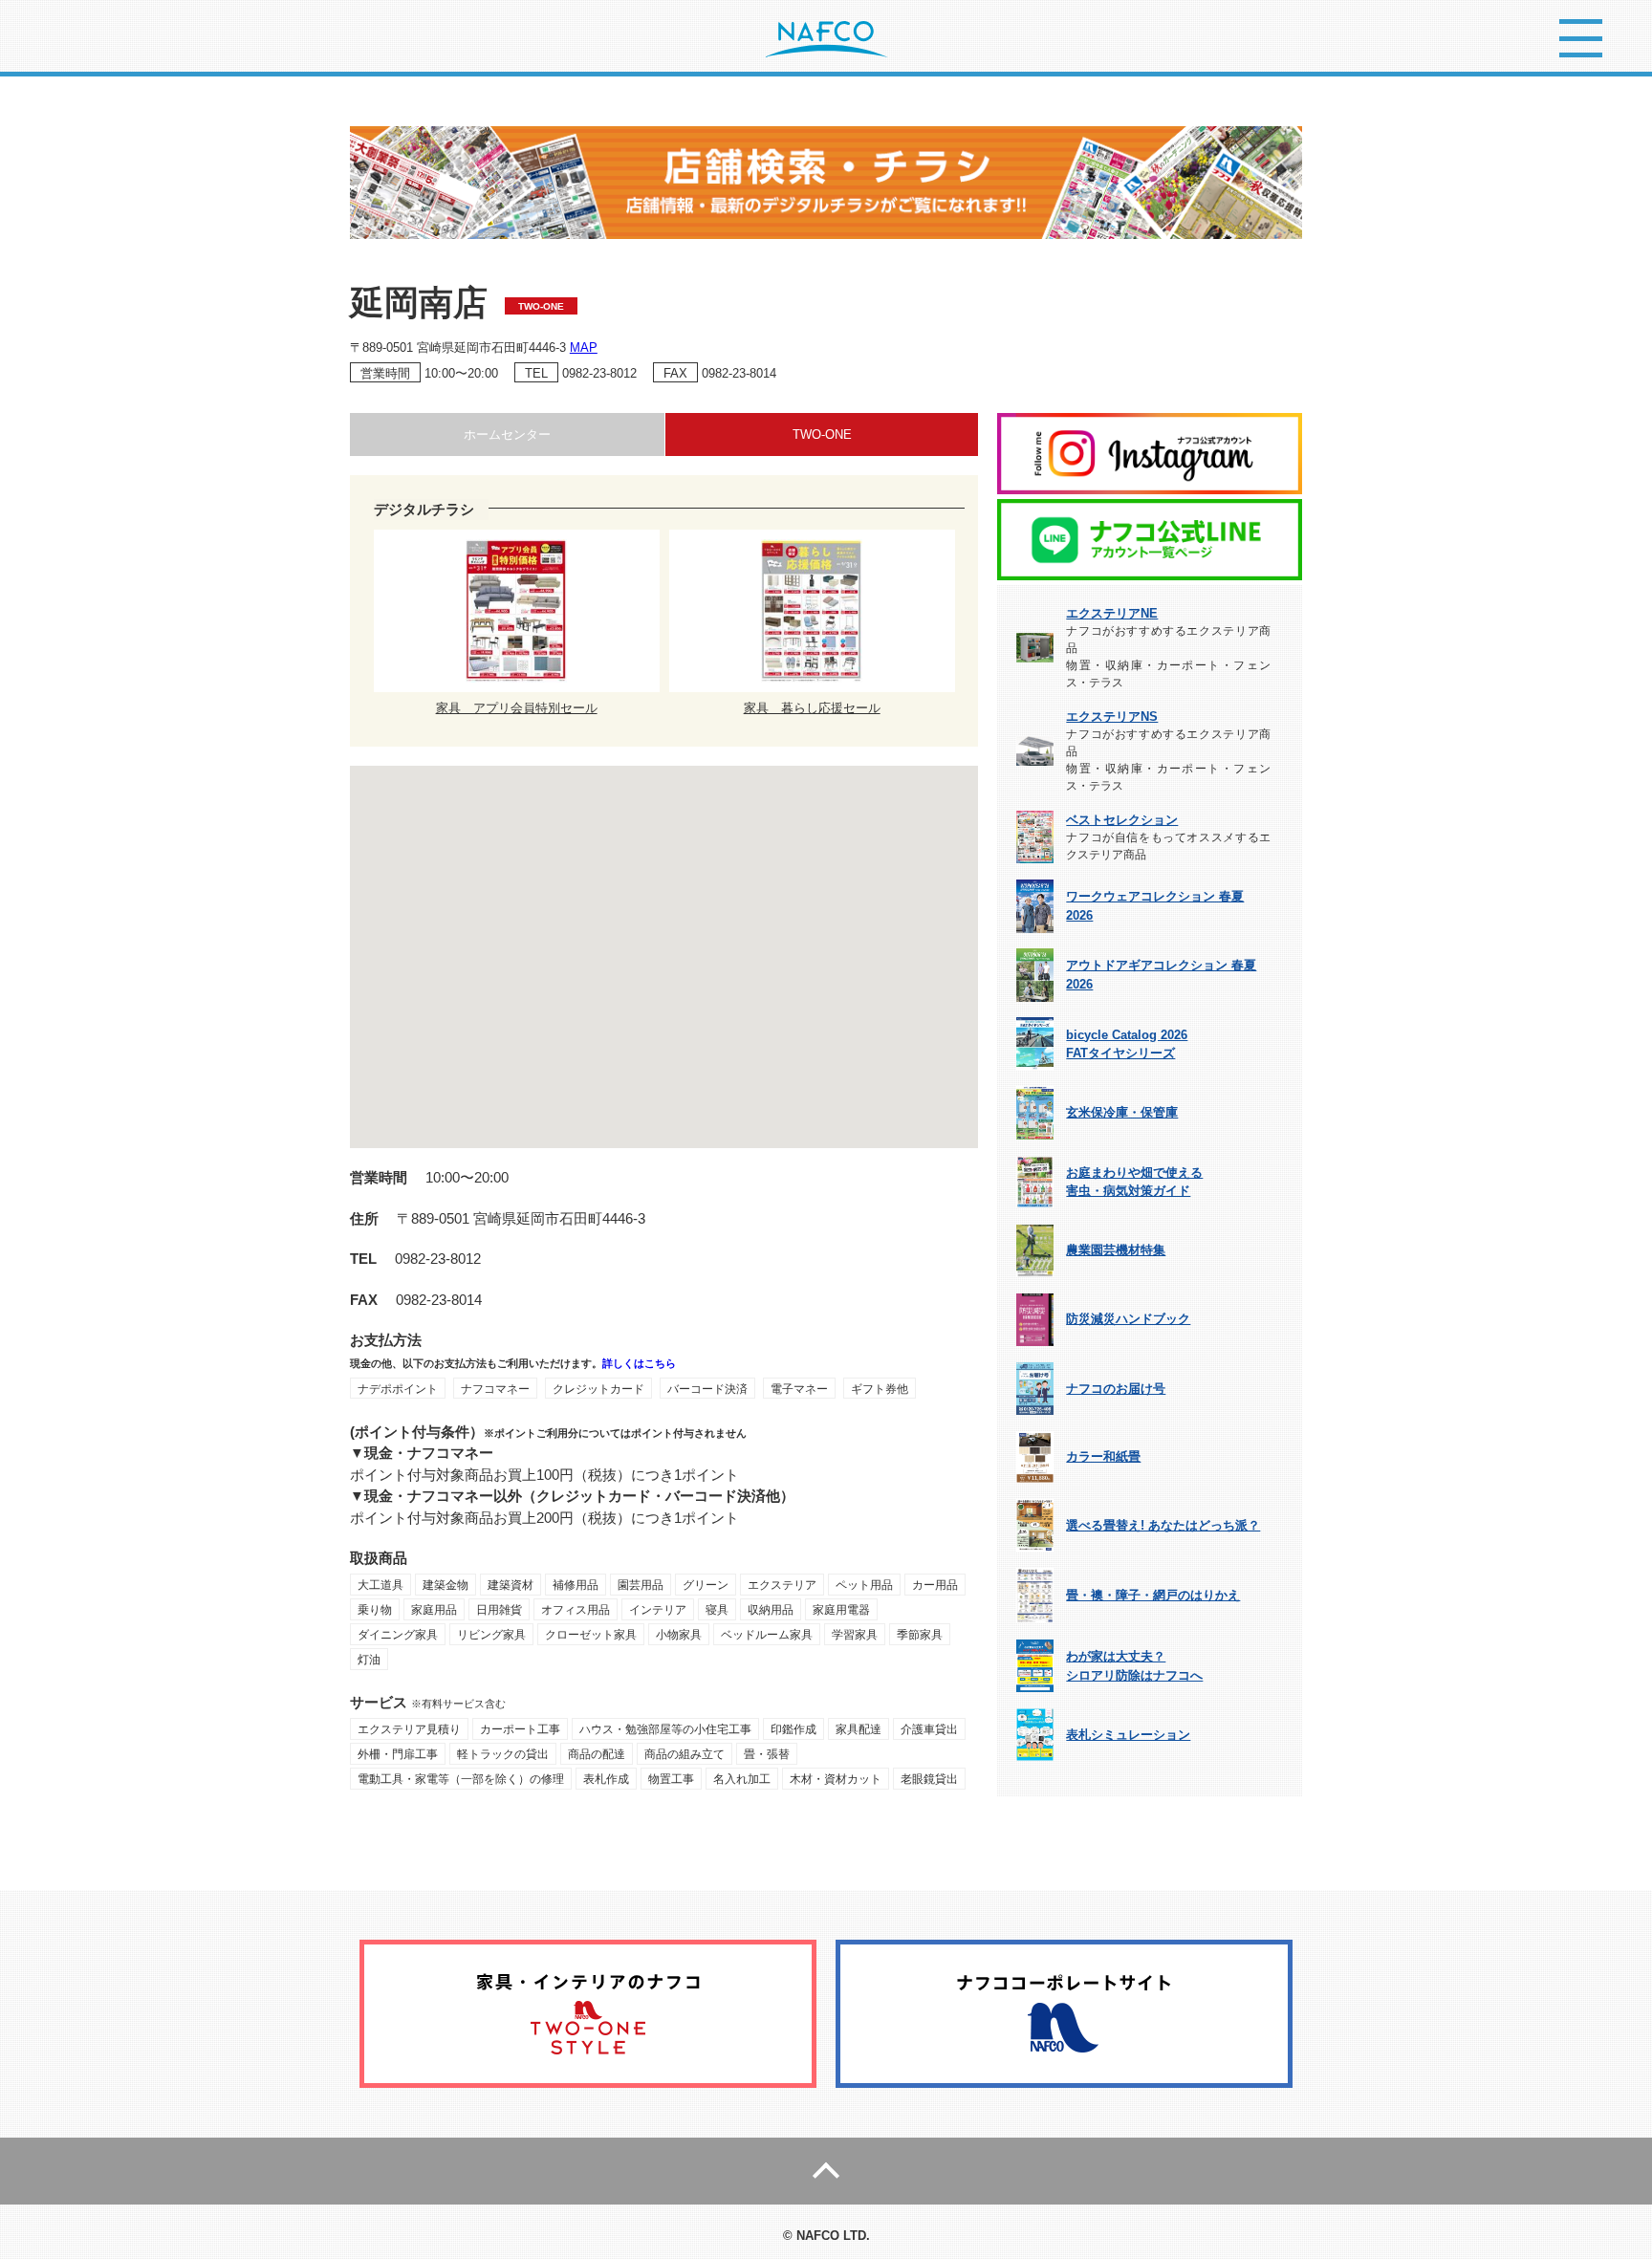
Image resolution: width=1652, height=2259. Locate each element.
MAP (584, 348)
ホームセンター (507, 434)
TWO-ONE (822, 434)
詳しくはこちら (639, 1363)
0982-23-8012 (599, 373)
